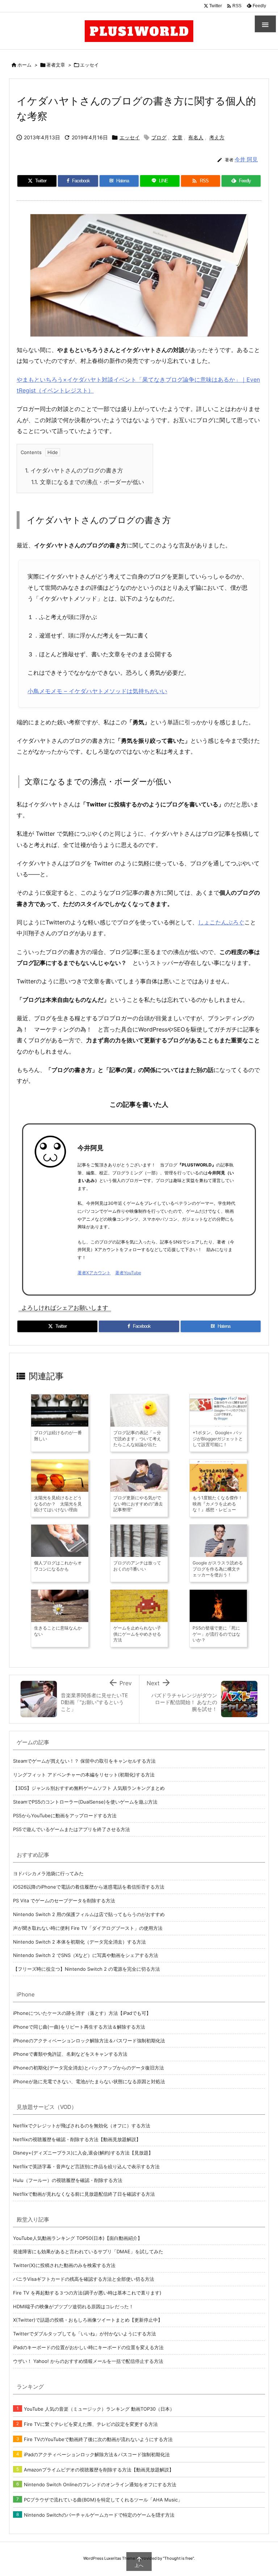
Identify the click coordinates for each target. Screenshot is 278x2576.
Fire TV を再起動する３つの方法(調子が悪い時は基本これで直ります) (87, 2293)
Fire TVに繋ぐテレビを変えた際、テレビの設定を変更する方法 (91, 2424)
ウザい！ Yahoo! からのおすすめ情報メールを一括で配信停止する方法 (88, 2361)
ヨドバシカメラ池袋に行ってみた (48, 1873)
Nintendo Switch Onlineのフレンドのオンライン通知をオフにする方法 (100, 2484)
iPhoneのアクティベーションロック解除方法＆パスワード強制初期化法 (89, 2041)
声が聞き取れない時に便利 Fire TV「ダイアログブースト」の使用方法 (88, 1928)
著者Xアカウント (94, 1273)
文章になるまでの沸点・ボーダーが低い (88, 482)
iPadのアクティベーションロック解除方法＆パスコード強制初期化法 (97, 2454)
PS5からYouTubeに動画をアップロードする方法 (65, 1816)
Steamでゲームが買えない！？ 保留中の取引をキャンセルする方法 (84, 1761)
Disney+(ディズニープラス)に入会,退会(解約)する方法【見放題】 (83, 2153)
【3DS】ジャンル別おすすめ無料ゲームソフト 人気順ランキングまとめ (89, 1788)
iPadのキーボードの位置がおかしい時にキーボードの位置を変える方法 (88, 2347)
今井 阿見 (246, 159)
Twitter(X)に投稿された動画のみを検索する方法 (64, 2265)
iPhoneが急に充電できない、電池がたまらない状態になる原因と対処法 (89, 2081)
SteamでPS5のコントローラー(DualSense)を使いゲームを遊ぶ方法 (85, 1802)
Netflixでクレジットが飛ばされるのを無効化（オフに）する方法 (82, 2126)
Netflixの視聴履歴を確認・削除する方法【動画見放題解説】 (77, 2139)
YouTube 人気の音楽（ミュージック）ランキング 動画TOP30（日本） (99, 2409)
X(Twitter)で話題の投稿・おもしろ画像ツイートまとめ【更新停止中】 (88, 2320)
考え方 (217, 137)
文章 (177, 137)
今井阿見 (90, 1148)
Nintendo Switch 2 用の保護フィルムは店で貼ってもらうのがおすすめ (89, 1914)
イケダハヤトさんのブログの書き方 (74, 470)
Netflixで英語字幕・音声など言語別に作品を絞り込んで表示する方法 (86, 2166)
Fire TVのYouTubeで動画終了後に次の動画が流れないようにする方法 (98, 2439)
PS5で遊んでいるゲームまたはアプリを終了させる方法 (71, 1829)
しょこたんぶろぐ (221, 922)
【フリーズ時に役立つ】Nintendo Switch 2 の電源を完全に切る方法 (87, 1969)
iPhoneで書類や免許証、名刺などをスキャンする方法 (70, 2054)
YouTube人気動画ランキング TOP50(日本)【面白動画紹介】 (78, 2238)
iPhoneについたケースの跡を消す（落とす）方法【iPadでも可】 (82, 2013)
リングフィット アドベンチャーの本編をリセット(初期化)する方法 (84, 1775)
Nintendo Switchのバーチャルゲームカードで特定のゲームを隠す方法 (99, 2515)
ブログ (159, 137)
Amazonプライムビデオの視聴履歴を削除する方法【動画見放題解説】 (99, 2470)
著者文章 (56, 65)
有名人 (196, 137)
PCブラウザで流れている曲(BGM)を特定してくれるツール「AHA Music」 (103, 2500)
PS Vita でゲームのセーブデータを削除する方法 (64, 1901)
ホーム (24, 65)
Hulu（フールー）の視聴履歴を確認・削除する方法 (68, 2180)
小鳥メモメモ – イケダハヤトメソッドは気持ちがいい (97, 691)
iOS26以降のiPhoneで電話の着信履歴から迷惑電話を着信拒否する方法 (89, 1887)
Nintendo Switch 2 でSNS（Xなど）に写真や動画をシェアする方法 (86, 1955)
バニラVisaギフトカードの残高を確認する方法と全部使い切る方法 (84, 2279)
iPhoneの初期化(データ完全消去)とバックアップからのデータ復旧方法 (89, 2068)
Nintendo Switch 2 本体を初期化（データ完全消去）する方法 (79, 1942)
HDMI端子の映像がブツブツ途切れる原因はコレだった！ (73, 2306)
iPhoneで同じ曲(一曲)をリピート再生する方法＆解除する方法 (79, 2027)
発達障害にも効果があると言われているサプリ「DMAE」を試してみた (88, 2251)
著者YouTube (128, 1273)
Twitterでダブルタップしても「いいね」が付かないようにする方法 (85, 2334)
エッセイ (89, 65)
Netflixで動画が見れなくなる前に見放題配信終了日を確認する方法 (84, 2194)
